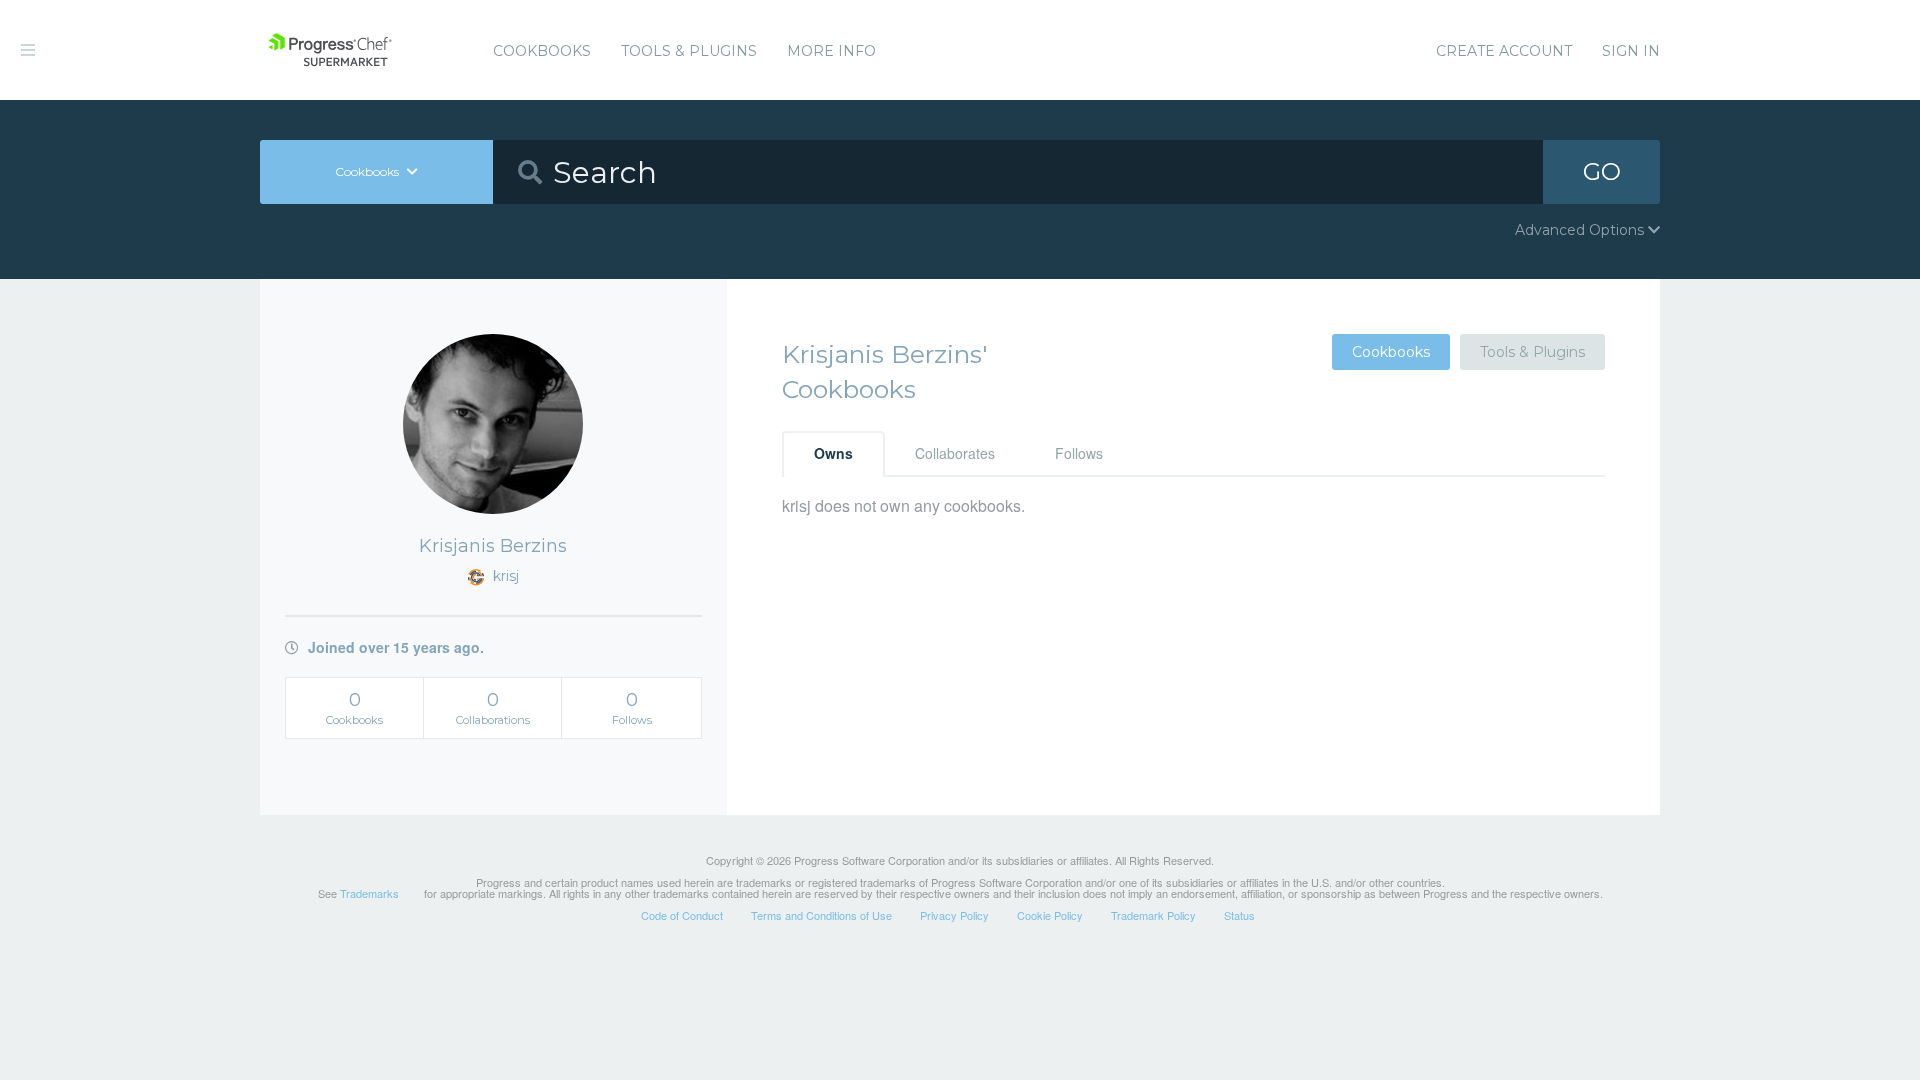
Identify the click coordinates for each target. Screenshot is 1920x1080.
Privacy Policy (954, 915)
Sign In (1631, 51)
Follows (1079, 453)
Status (1239, 915)
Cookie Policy (1050, 915)
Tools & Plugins (689, 51)
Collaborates (955, 453)
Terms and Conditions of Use (821, 915)
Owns (833, 453)
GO (1602, 171)
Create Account (1504, 51)
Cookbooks (542, 51)
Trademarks (369, 893)
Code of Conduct (682, 915)
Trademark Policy (1153, 915)
